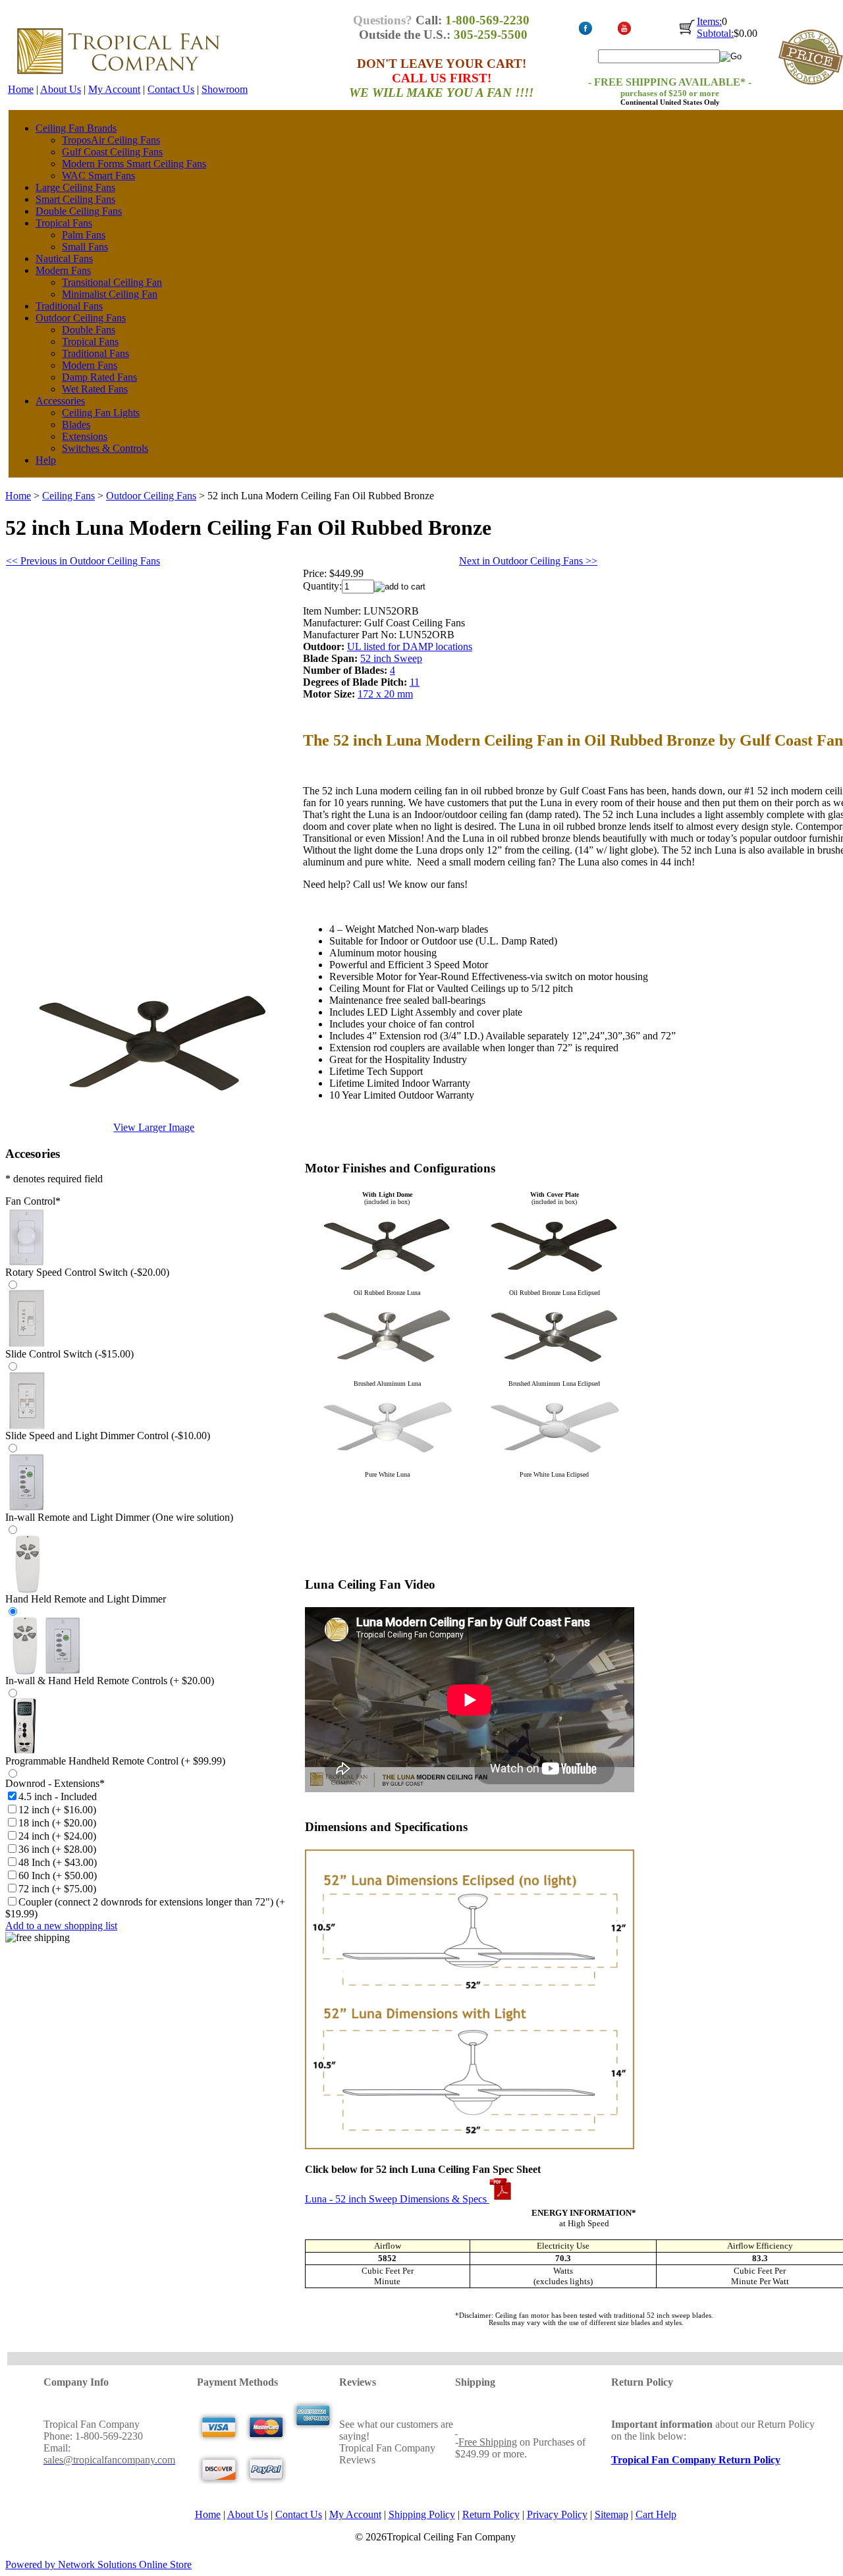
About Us (61, 89)
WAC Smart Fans (98, 176)
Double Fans (89, 330)
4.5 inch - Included (58, 1796)
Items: (709, 21)
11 (415, 682)
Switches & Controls (105, 448)
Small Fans (85, 247)
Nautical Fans (64, 259)
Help (46, 460)
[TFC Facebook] (585, 33)
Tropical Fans (64, 223)
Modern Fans (63, 270)
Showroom (225, 89)
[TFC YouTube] (624, 33)
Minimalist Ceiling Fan (110, 294)
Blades (76, 425)
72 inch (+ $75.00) (57, 1889)
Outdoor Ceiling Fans (81, 318)
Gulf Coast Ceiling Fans (112, 152)
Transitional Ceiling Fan (112, 282)
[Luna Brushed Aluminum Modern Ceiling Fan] (555, 1376)
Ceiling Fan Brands (76, 128)
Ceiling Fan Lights (101, 413)
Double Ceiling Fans (79, 211)
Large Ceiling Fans (75, 187)
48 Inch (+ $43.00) (58, 1862)
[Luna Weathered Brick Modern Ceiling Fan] (555, 1285)
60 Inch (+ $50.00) (58, 1876)
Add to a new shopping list (61, 1926)
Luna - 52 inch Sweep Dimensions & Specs (397, 2199)
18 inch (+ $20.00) (57, 1823)
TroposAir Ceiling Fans (111, 140)
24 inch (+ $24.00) (57, 1836)
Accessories (60, 401)
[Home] (118, 80)
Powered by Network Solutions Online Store (98, 2564)
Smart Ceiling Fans (75, 199)
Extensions (85, 436)
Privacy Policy (557, 2514)
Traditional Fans (69, 306)
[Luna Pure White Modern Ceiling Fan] (555, 1467)
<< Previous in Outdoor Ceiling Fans (83, 561)
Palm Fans (84, 235)
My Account (114, 89)
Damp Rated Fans (99, 377)
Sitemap (612, 2514)
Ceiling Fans (68, 496)
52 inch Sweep (391, 658)
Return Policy (491, 2514)
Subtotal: (715, 33)
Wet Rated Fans (95, 389)
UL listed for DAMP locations (410, 646)
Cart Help (656, 2514)
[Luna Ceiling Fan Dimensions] (470, 2146)
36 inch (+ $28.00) (57, 1849)
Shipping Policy (422, 2514)
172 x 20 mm (385, 694)
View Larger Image (154, 1127)
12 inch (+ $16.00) (57, 1810)
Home (21, 89)
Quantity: (322, 586)
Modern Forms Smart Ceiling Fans (134, 164)
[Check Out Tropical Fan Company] (687, 34)
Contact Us (171, 89)
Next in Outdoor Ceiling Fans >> (528, 561)
